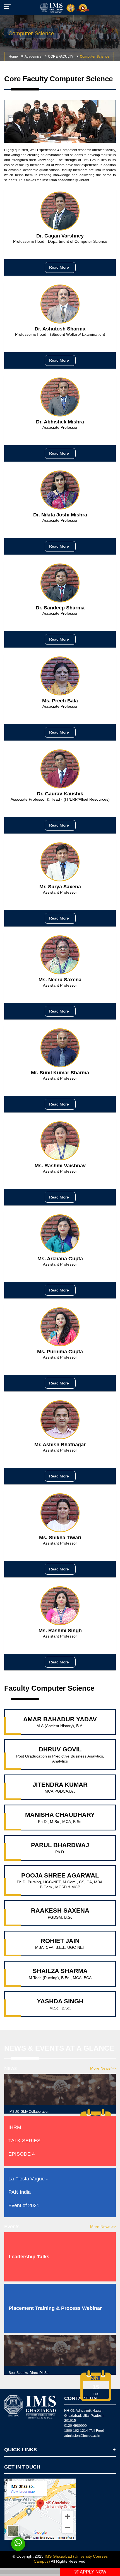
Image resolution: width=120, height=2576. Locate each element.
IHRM (15, 2127)
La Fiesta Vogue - (28, 2179)
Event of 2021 (24, 2205)
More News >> (103, 2068)
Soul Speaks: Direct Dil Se (29, 2373)
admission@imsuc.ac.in (82, 2436)
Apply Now (93, 2572)
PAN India (20, 2192)
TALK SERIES (24, 2141)
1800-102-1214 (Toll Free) (84, 2431)
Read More (60, 267)
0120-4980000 (75, 2426)
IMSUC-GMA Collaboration (29, 2112)
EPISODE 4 (22, 2154)
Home (13, 57)
